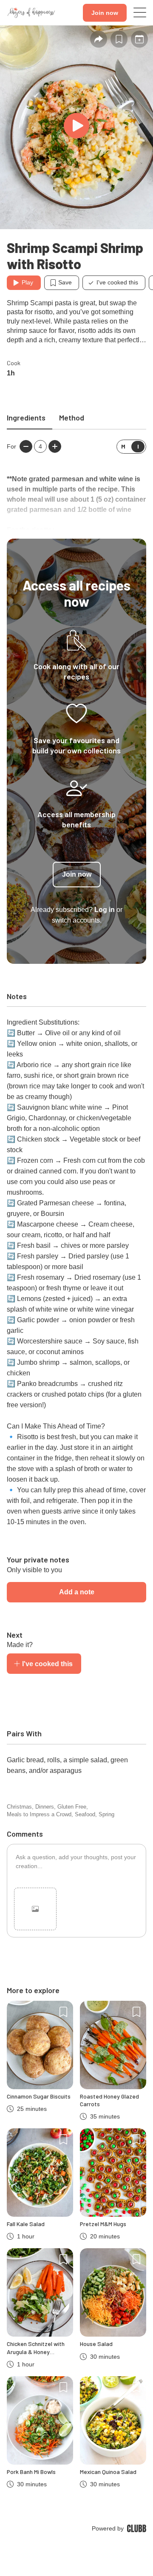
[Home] (31, 13)
